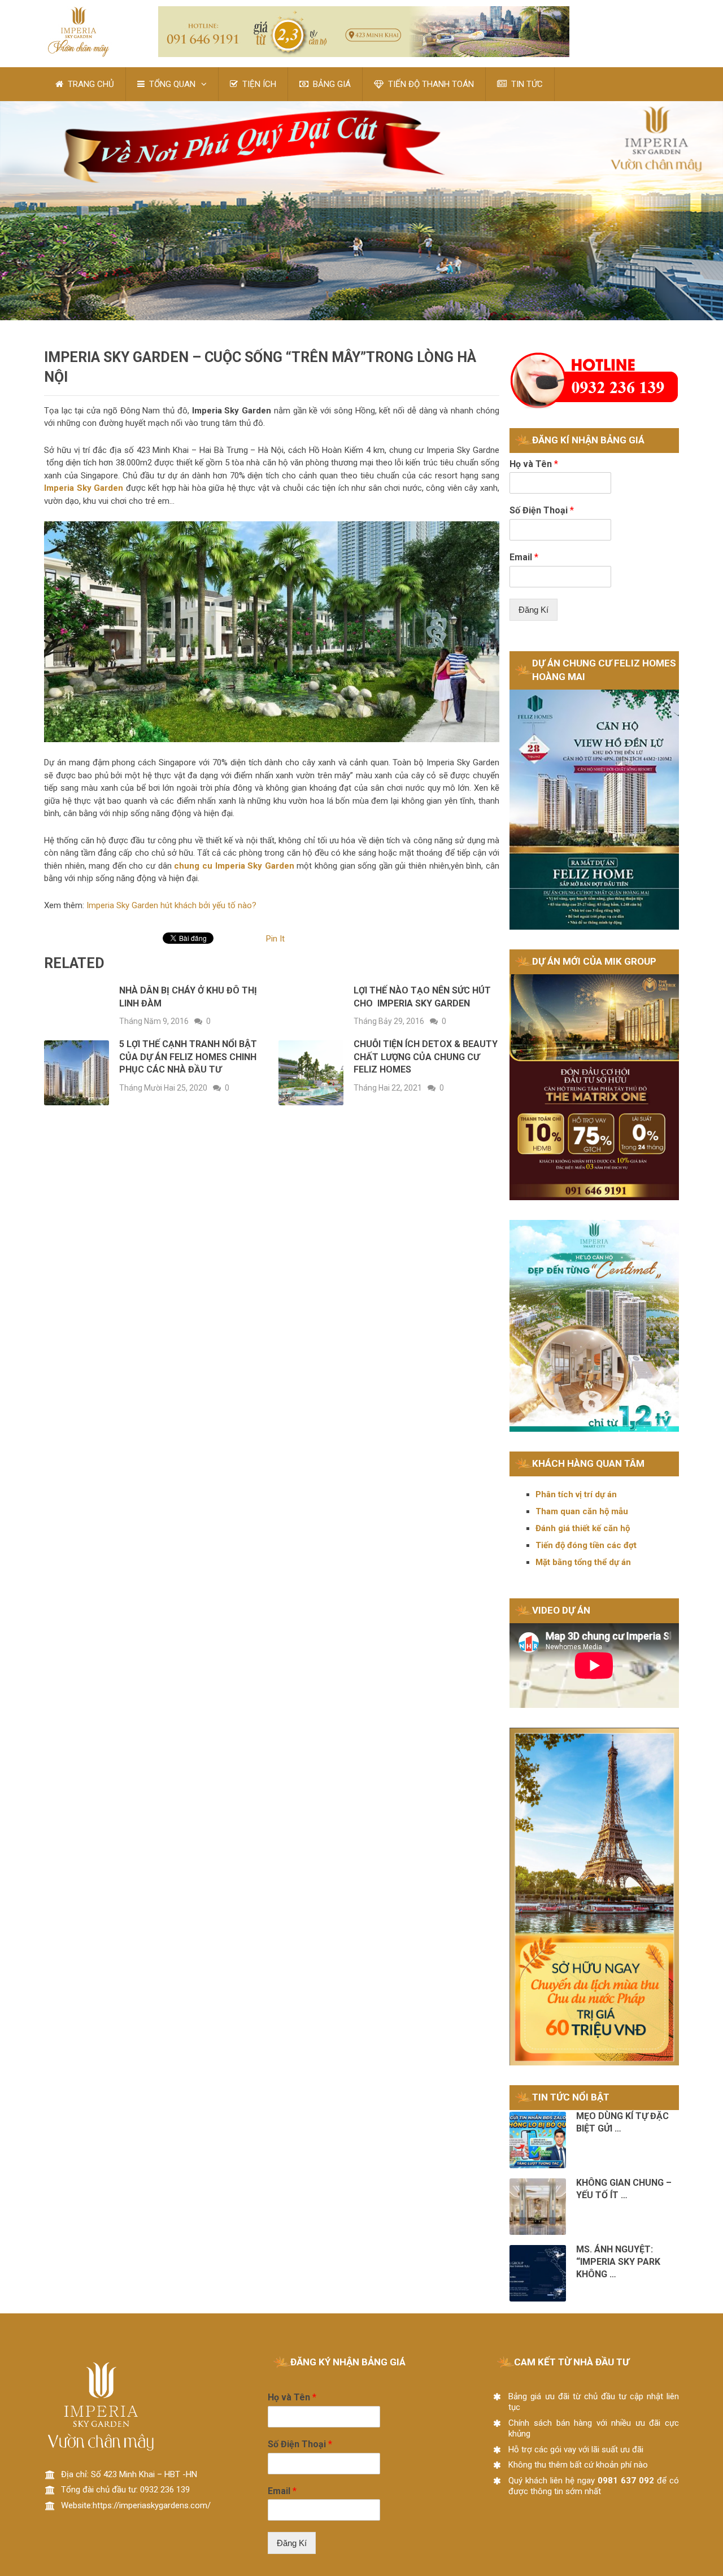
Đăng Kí (533, 610)
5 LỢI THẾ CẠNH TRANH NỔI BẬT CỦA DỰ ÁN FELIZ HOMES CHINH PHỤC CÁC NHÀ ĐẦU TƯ (188, 1057)
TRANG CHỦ (90, 84)
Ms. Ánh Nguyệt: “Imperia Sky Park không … (618, 2262)
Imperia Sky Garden (84, 488)
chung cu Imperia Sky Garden (234, 866)
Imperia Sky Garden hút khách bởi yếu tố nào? (170, 905)
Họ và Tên (534, 464)
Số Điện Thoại (542, 510)
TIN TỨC (526, 84)
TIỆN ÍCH (258, 84)
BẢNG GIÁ (331, 84)
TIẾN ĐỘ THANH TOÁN (430, 84)
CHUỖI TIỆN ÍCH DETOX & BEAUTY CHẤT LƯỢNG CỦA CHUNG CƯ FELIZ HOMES (426, 1057)
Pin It (275, 939)
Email (524, 557)
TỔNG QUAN (171, 84)
